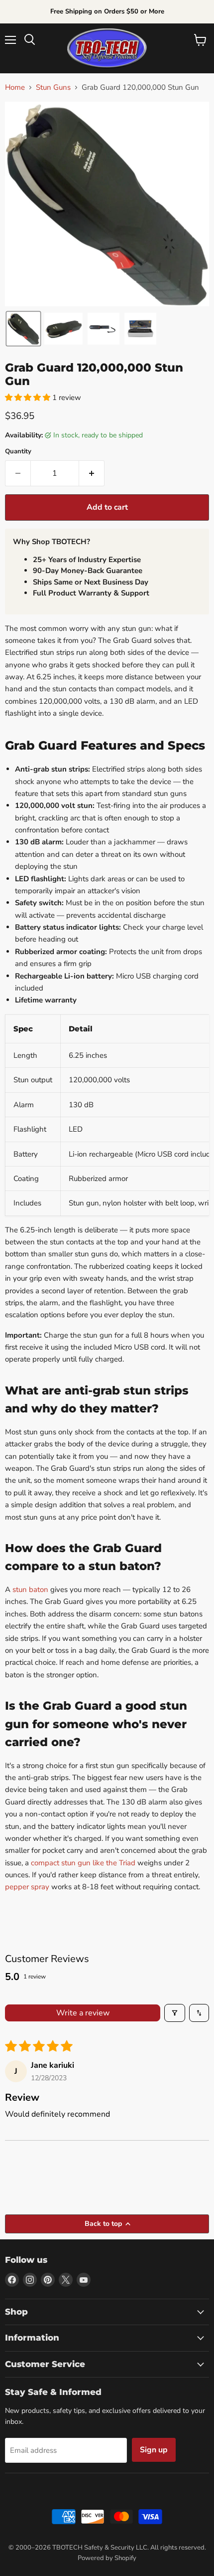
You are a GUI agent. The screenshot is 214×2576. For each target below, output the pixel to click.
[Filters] (175, 2013)
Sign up (154, 2450)
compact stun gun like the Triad (83, 1863)
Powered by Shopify (107, 2558)
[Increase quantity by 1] (92, 473)
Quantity (18, 452)
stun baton (30, 1589)
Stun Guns (53, 88)
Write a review (83, 2013)
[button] (23, 329)
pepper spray (27, 1887)
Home (15, 88)
